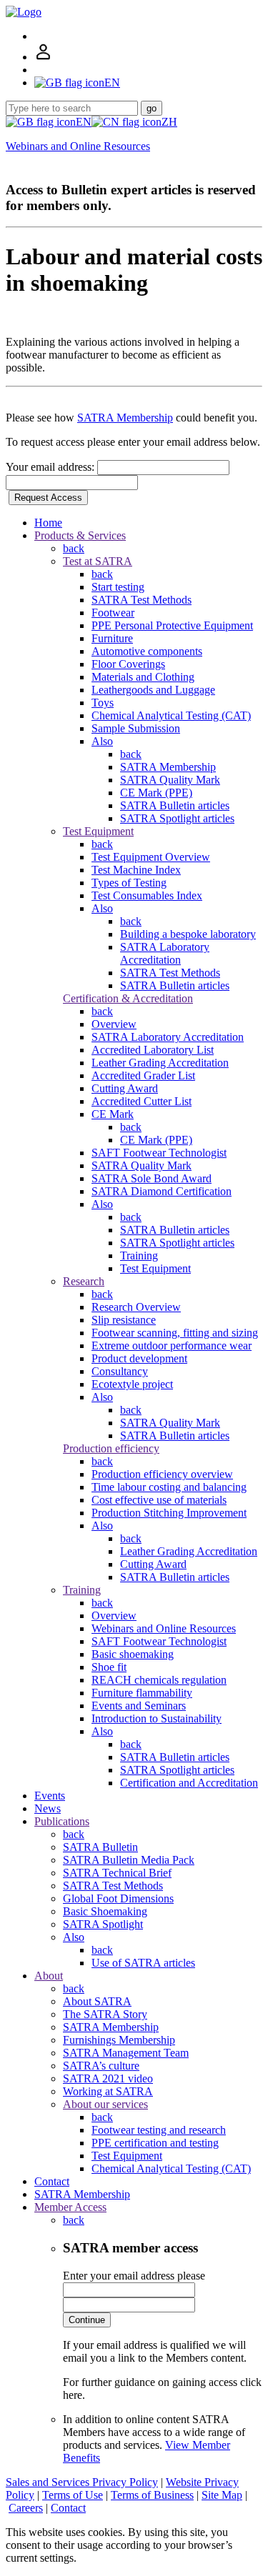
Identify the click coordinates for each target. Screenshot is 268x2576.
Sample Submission (136, 728)
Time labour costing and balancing (169, 1487)
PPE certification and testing (155, 2143)
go (152, 108)
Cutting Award (125, 1088)
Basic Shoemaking (105, 1911)
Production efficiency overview (162, 1474)
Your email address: (51, 467)
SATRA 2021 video (108, 2078)
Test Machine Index (136, 870)
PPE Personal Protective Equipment (172, 625)
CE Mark (113, 1114)
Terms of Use (73, 2495)
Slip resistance (124, 1320)
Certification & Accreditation (128, 998)
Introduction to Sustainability (157, 1718)
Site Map (222, 2495)
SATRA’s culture (101, 2066)
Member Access (70, 2207)
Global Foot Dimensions (118, 1898)
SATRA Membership (125, 418)
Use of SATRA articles (143, 1963)
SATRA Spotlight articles (177, 818)
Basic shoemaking (133, 1654)
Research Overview (136, 1307)
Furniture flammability (142, 1693)
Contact (52, 2181)
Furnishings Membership (119, 2040)
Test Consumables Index (147, 895)
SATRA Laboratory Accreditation (165, 953)
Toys (103, 703)
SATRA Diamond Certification (162, 1191)
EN (84, 122)
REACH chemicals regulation (159, 1680)
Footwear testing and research (159, 2130)
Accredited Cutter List (142, 1101)
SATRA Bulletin (100, 1847)
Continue (87, 2320)
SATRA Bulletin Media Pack (129, 1860)
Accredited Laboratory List (153, 1050)
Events (50, 1796)
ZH (169, 122)
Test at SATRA (98, 561)
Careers (26, 2508)
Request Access (48, 498)
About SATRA (97, 2001)
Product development (139, 1358)
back (74, 548)
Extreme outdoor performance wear (172, 1346)
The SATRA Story (105, 2014)
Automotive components (147, 651)
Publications (62, 1821)
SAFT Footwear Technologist (159, 1153)
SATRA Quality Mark (170, 780)
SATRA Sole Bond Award (152, 1178)
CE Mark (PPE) (156, 793)
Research (84, 1281)
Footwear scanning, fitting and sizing (175, 1333)
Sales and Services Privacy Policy (82, 2482)
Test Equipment (98, 831)
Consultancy (120, 1371)
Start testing (118, 587)
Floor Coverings (128, 664)
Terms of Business (152, 2495)
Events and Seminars (139, 1706)
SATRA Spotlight (103, 1924)
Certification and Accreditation (189, 1783)
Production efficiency (111, 1448)
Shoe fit (109, 1667)
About (49, 1976)
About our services (105, 2104)
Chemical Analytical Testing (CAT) (171, 715)
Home (48, 523)
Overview (114, 1024)
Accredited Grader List (143, 1075)
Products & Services (80, 535)
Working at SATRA (108, 2091)
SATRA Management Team (126, 2053)
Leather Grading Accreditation (160, 1063)
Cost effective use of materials (159, 1500)
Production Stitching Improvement (169, 1513)
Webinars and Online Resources (78, 146)
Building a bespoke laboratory (188, 934)
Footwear (113, 613)
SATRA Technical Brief (117, 1873)
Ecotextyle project (132, 1384)
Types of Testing (129, 883)
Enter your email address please (134, 2276)
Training (139, 1255)
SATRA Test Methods (142, 600)
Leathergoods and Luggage (153, 690)
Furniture (112, 638)
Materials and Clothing (143, 677)
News (48, 1808)
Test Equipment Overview (151, 857)
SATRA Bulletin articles (175, 805)
